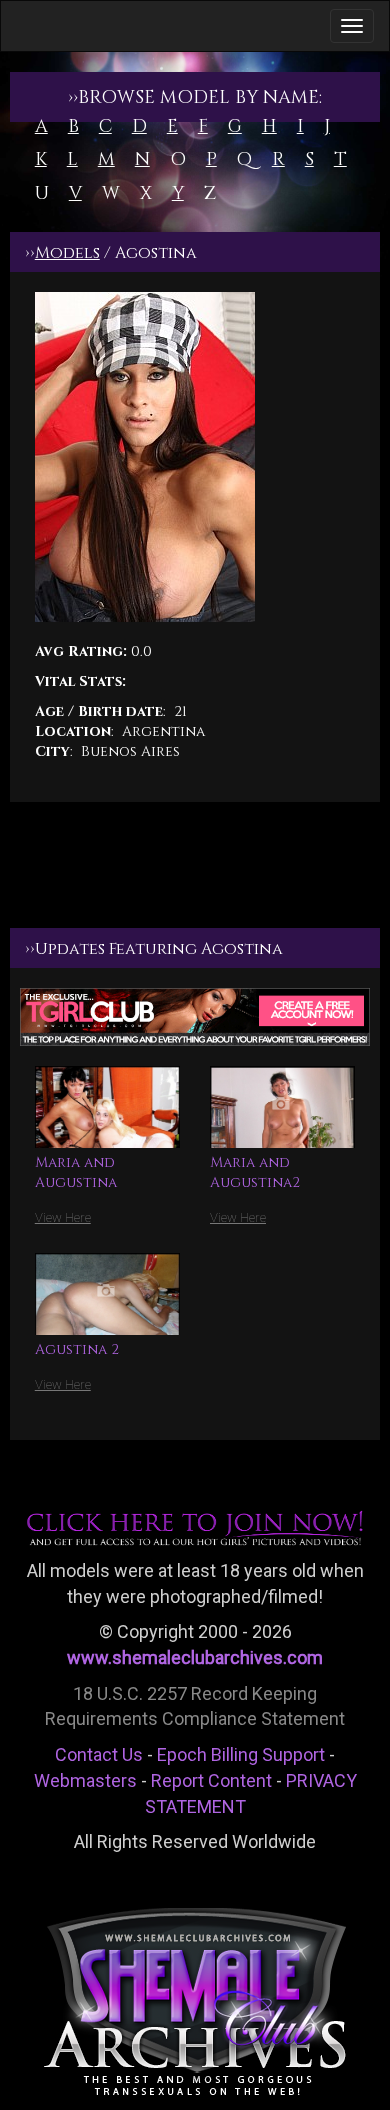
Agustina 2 (77, 1349)
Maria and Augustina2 (255, 1172)
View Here (63, 1217)
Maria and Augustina (76, 1172)
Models (67, 253)
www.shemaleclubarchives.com (195, 1657)
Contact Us (99, 1754)
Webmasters (85, 1780)
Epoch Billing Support (241, 1754)
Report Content (211, 1780)
